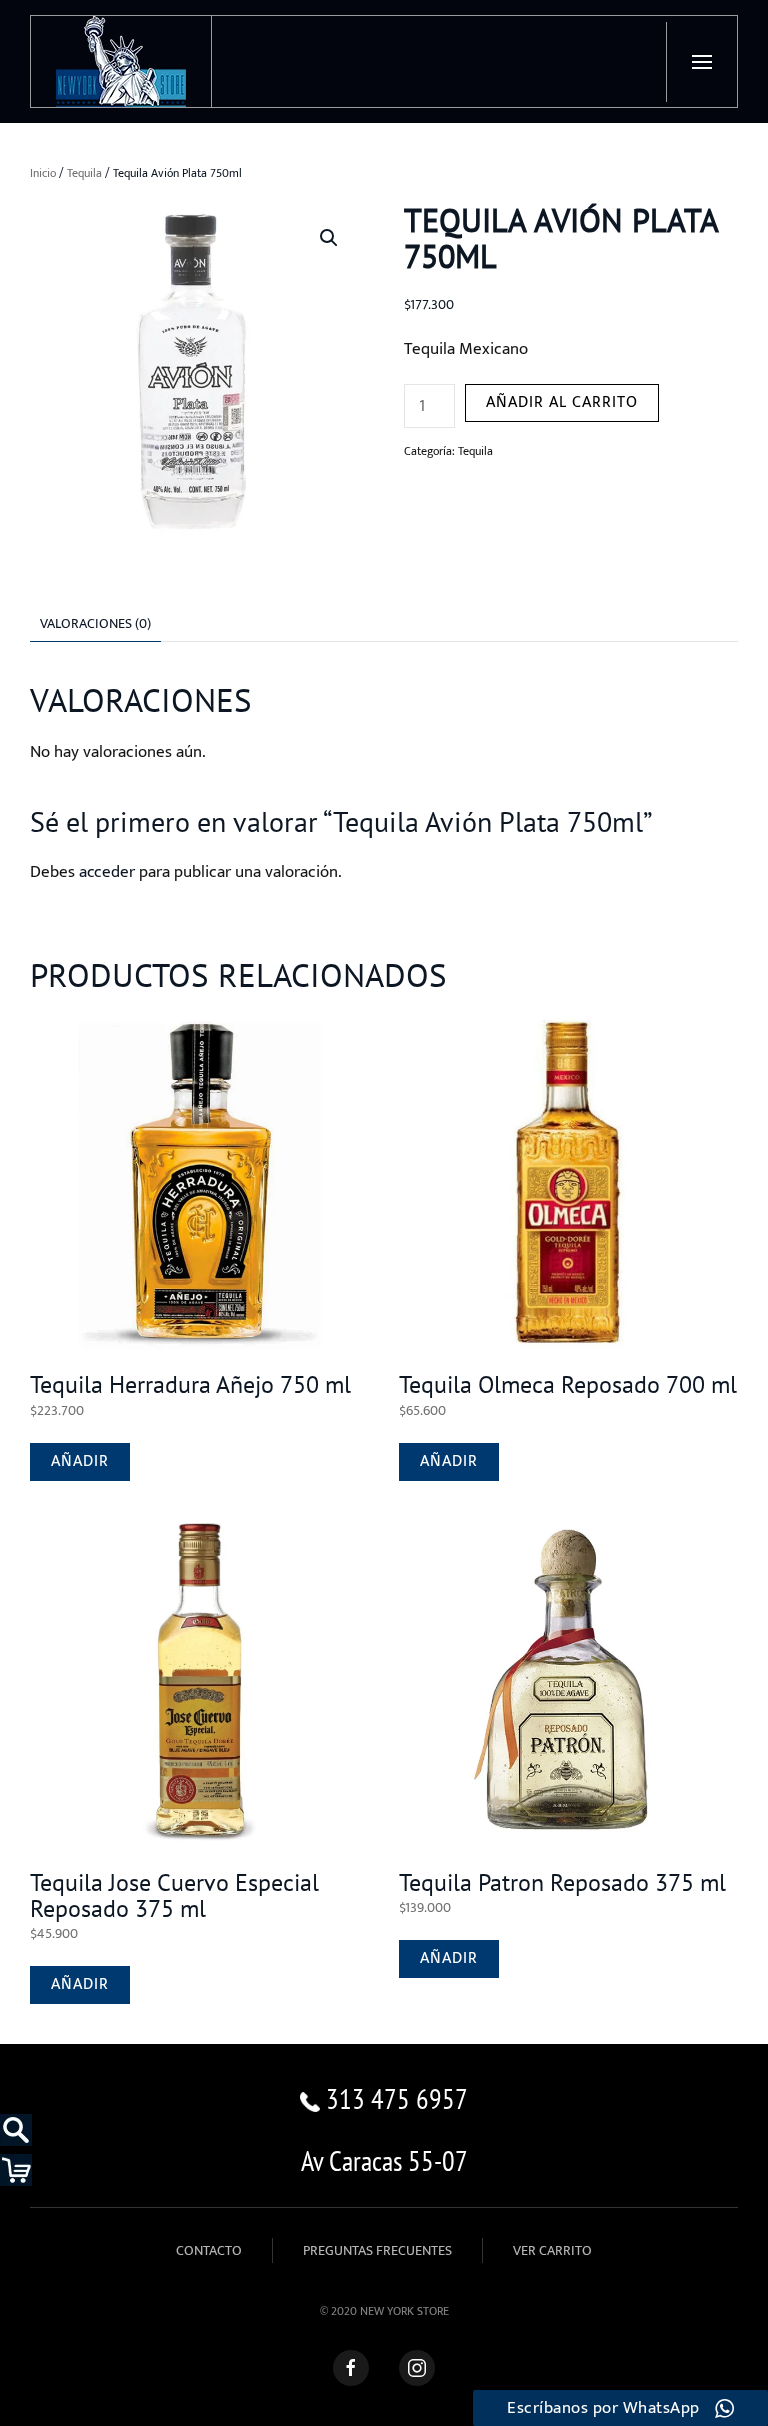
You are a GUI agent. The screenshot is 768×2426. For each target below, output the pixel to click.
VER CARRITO (552, 2250)
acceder (107, 872)
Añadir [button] (80, 1461)
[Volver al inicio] (121, 61)
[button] (701, 62)
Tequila (84, 173)
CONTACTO (209, 2250)
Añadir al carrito (562, 402)
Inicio (43, 173)
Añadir (449, 1958)
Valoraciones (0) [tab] (95, 623)
